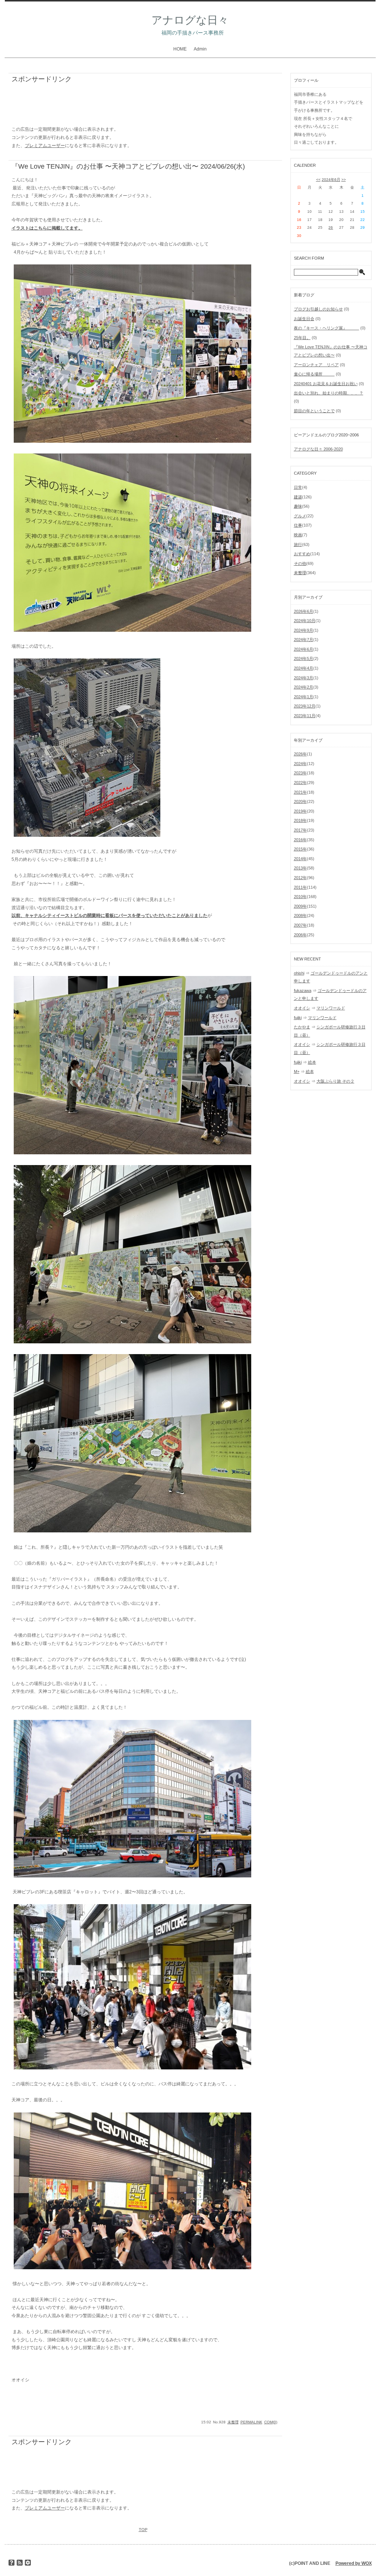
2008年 (300, 915)
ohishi (299, 973)
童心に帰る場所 (314, 374)
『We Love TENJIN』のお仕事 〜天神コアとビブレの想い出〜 (105, 166)
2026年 (300, 754)
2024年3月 (304, 678)
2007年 (300, 925)
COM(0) (271, 2422)
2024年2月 (304, 687)
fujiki (298, 1018)
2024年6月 (331, 180)
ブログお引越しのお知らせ (318, 309)
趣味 (298, 506)
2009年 (300, 906)
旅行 (298, 544)
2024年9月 (304, 630)
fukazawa (303, 991)
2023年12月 (305, 706)
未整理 (233, 2422)
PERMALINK (251, 2422)
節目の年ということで (314, 411)
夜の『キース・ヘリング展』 (327, 328)
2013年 (300, 868)
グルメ (300, 516)
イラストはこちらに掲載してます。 (47, 228)
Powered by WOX (354, 2563)
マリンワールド (331, 1008)
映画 (298, 535)
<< (318, 180)
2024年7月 (304, 640)
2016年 (300, 840)
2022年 (300, 783)
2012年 (300, 878)
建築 (298, 497)
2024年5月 (304, 658)
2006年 (300, 935)
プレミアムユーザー (45, 146)
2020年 (300, 801)
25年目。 (302, 338)
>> (344, 180)
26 (331, 227)
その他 (300, 563)
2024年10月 (305, 621)
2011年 (300, 887)
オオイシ (302, 1008)
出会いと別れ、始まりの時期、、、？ (329, 393)
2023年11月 (305, 716)
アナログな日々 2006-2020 (318, 449)
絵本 (312, 1062)
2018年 (300, 820)
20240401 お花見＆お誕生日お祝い (326, 384)
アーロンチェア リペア (316, 365)
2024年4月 (304, 668)
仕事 (298, 525)
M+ (297, 1071)
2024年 (300, 764)
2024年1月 (304, 697)
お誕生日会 (304, 319)
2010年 (300, 897)
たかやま (302, 1027)
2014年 (300, 859)
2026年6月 (304, 611)
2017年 (300, 830)
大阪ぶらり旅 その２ (335, 1081)
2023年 (300, 773)
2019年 (300, 811)
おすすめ (302, 554)
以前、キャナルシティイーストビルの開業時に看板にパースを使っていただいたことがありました (109, 915)
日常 (298, 487)
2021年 (300, 792)
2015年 (300, 849)
